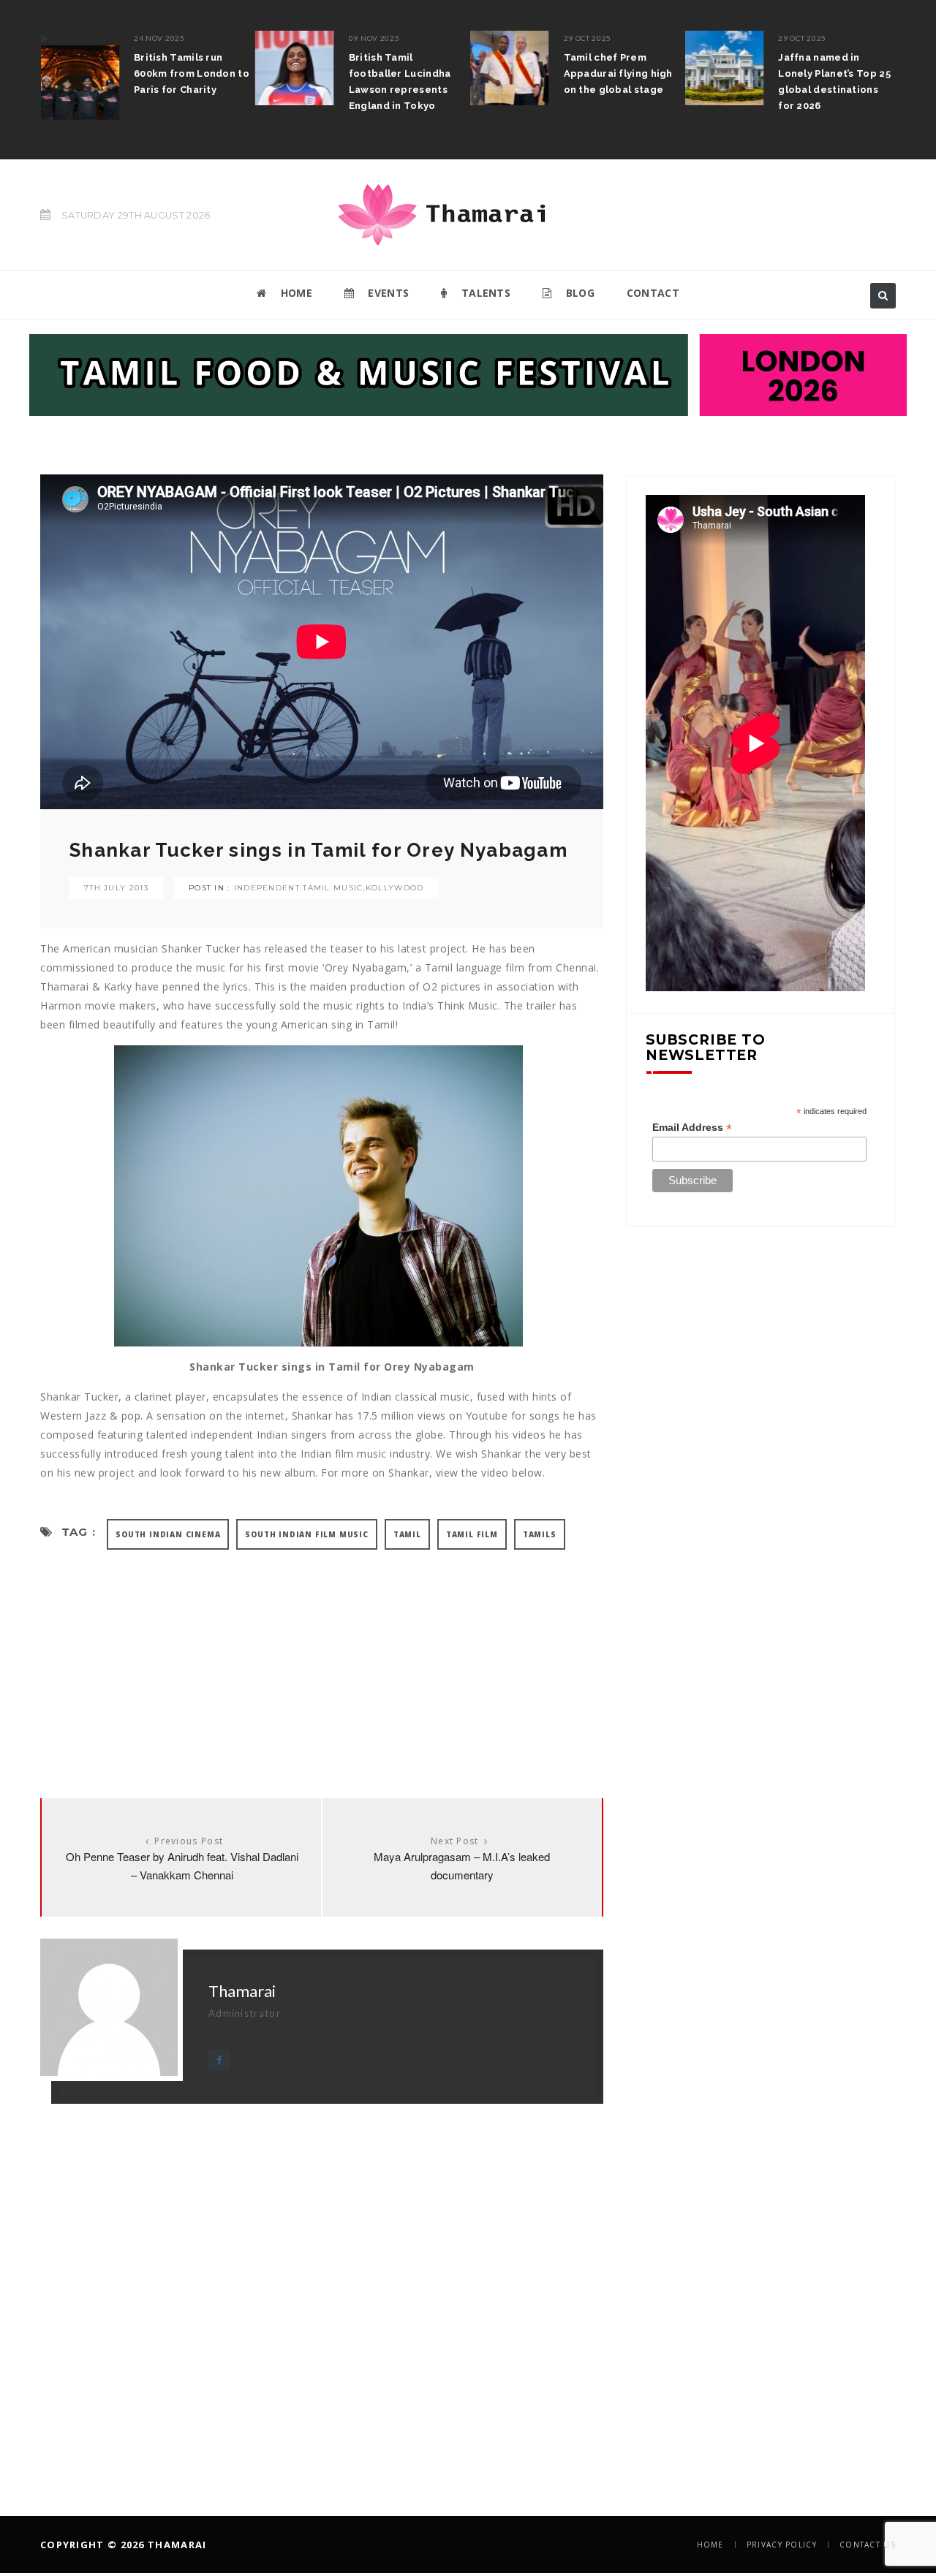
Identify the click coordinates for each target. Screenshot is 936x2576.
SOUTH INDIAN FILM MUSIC (306, 1534)
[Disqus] (322, 2287)
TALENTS (484, 293)
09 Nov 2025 (374, 38)
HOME (295, 293)
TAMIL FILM (472, 1534)
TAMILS (540, 1534)
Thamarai (242, 1991)
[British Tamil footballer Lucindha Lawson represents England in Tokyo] (295, 68)
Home (710, 2545)
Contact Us (868, 2545)
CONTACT (653, 293)
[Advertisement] (322, 1659)
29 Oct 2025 (588, 38)
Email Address (692, 1128)
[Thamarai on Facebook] (219, 2060)
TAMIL (407, 1534)
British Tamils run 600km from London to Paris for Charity (192, 73)
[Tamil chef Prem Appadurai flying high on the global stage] (510, 68)
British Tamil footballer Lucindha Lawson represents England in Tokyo (400, 82)
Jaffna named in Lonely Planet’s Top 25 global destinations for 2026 (834, 82)
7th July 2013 (116, 888)
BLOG (578, 293)
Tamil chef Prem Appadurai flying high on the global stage (618, 73)
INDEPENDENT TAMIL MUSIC (299, 888)
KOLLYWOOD (395, 888)
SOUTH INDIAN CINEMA (168, 1534)
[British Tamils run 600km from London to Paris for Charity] (80, 75)
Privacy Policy (782, 2545)
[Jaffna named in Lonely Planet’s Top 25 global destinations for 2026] (724, 68)
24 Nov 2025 (159, 38)
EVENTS (387, 293)
